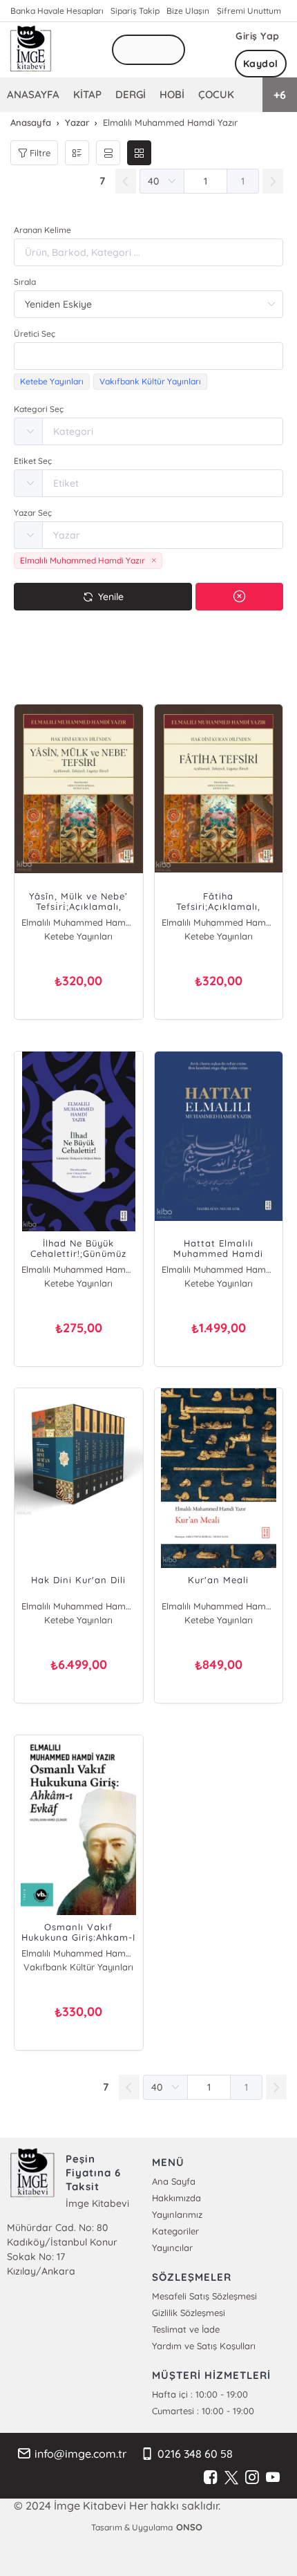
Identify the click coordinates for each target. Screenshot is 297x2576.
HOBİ (172, 94)
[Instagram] (252, 2478)
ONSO (189, 2527)
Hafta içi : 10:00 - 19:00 (200, 2394)
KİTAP (87, 94)
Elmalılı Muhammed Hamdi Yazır (79, 922)
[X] (231, 2478)
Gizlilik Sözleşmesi (189, 2313)
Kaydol (261, 64)
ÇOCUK (216, 94)
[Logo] (31, 50)
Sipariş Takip (135, 11)
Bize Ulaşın (188, 11)
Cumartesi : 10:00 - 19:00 (203, 2411)
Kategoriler (175, 2231)
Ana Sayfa (174, 2181)
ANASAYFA (33, 94)
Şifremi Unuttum (249, 11)
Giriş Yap (258, 36)
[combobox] (148, 356)
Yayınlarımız (177, 2214)
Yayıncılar (172, 2248)
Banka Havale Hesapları (57, 11)
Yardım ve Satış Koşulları (204, 2346)
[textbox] (148, 356)
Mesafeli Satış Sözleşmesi (204, 2296)
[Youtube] (273, 2478)
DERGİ (131, 94)
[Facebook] (211, 2478)
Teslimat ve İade (186, 2329)
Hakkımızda (176, 2198)
